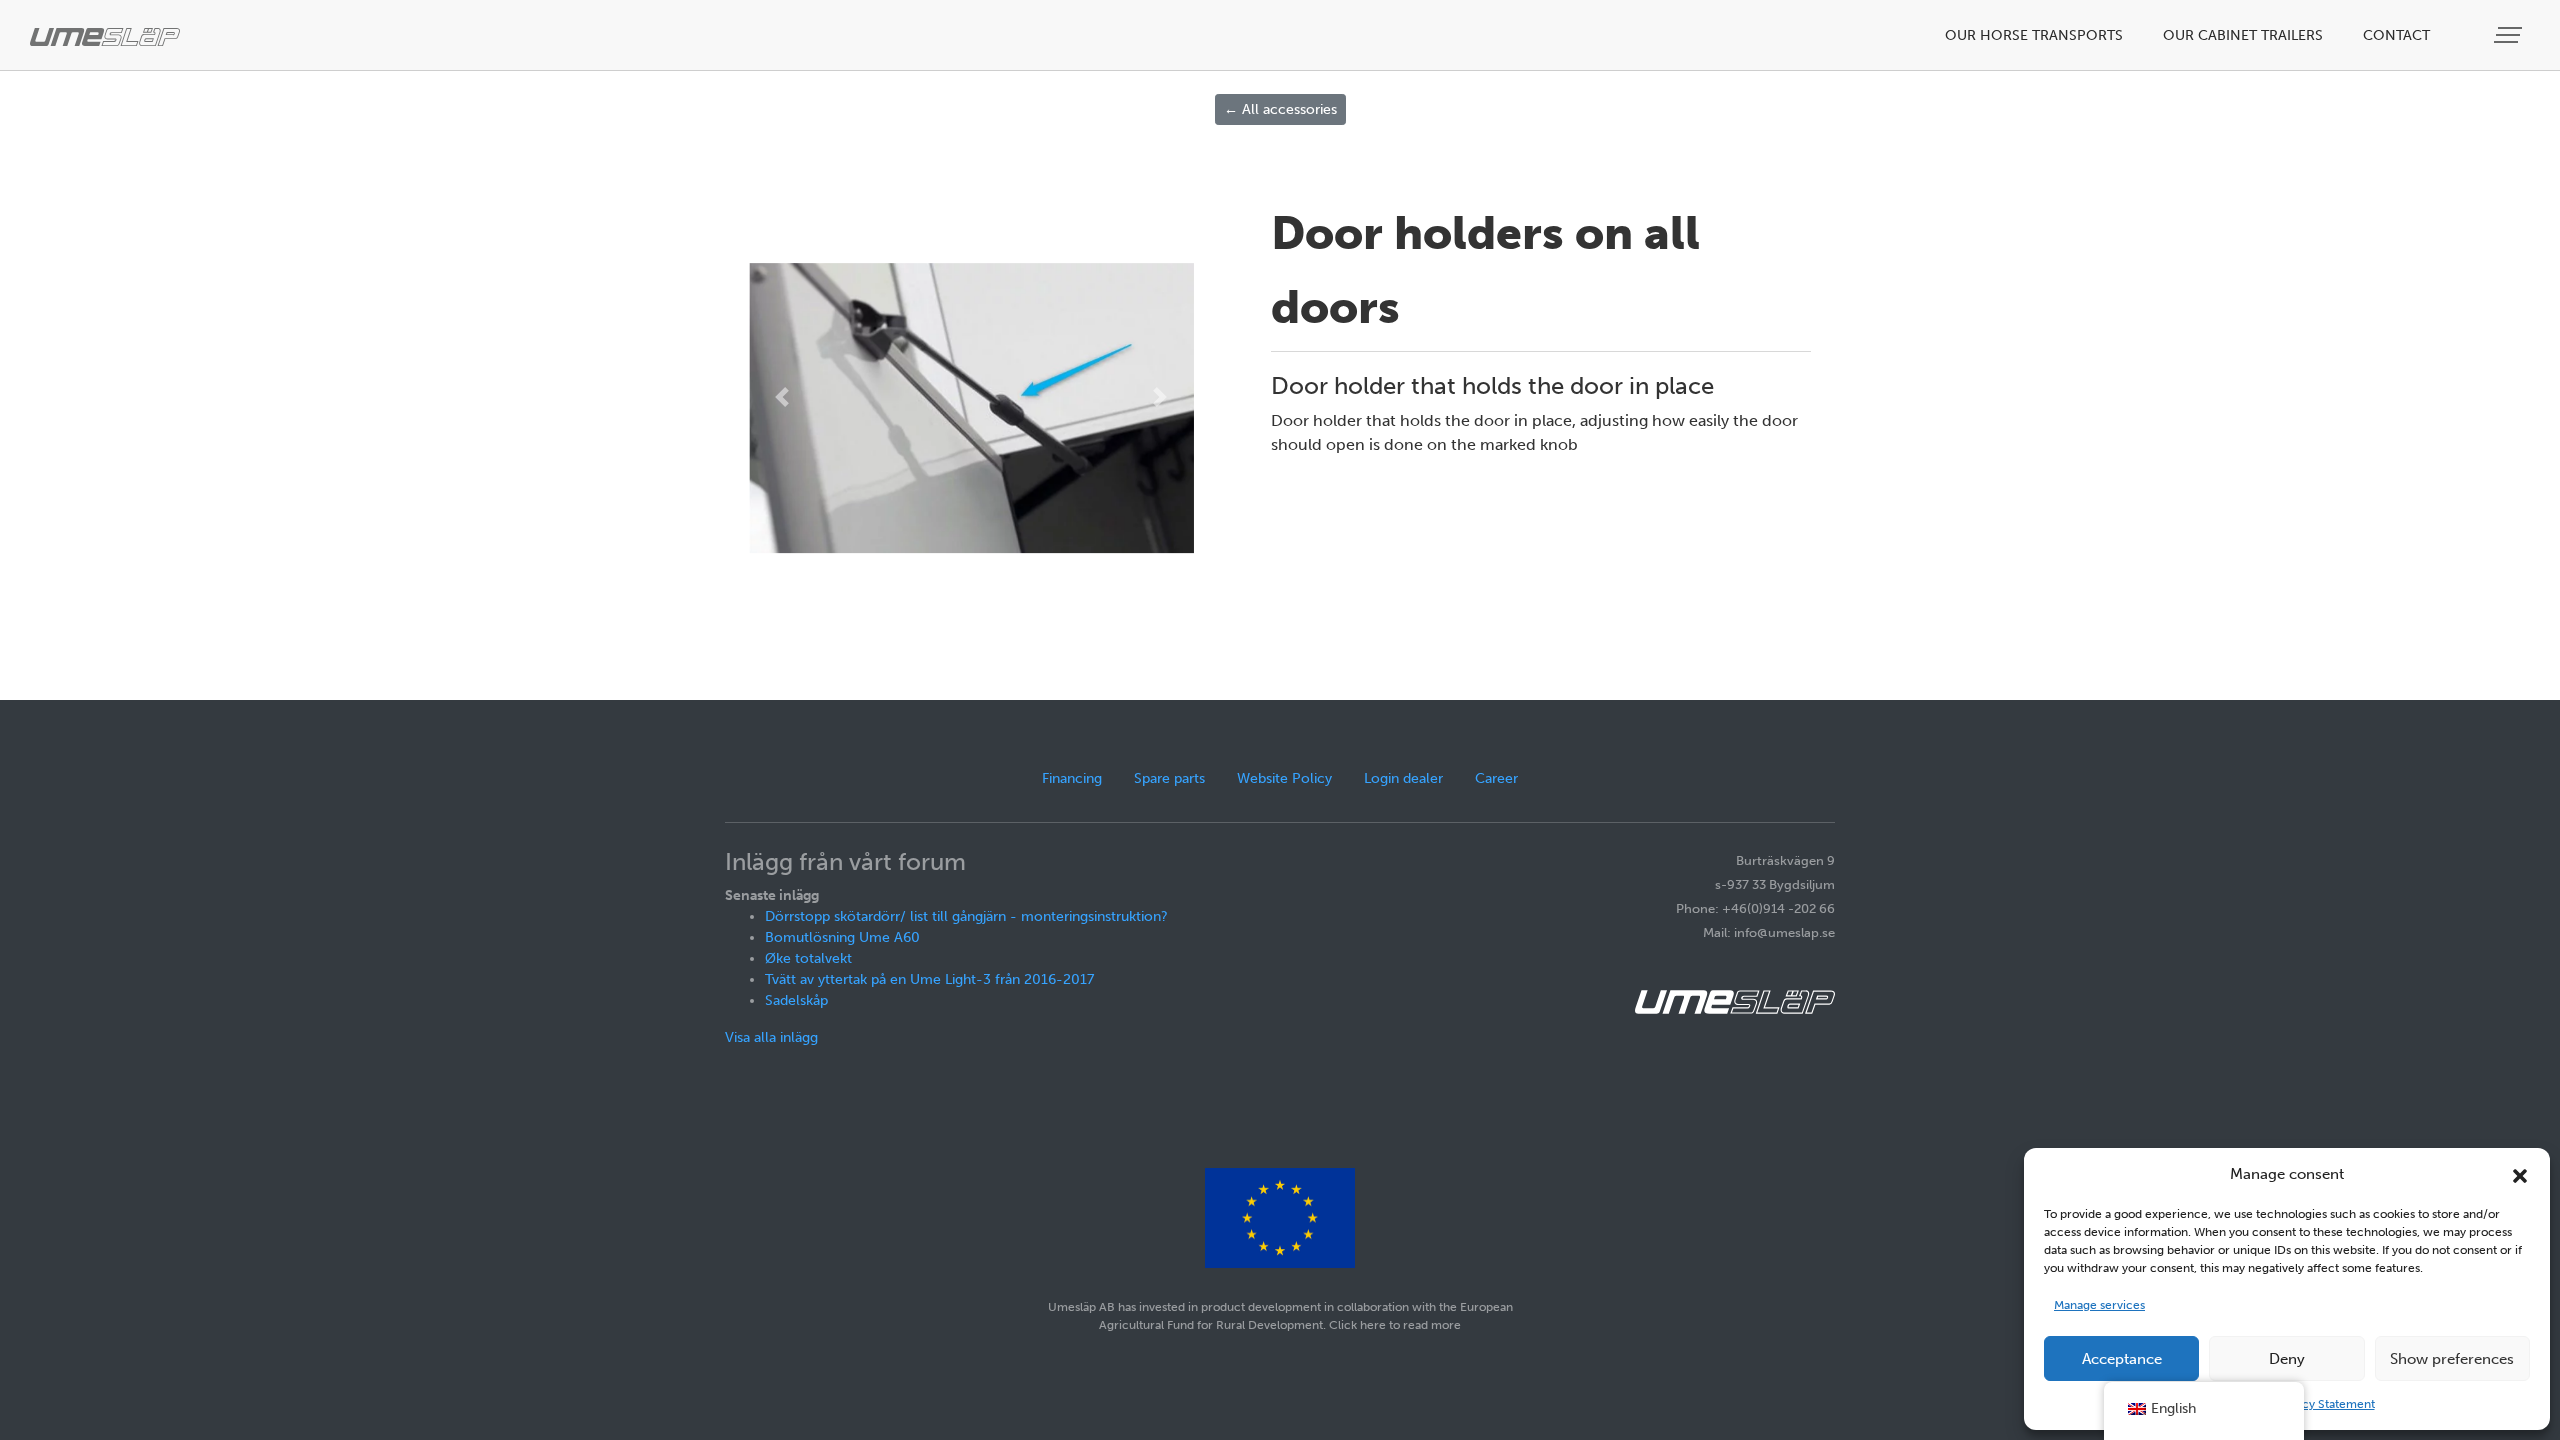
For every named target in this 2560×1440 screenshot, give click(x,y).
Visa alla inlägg (771, 1037)
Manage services (2099, 1305)
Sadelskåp (796, 1000)
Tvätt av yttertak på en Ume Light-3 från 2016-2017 (929, 979)
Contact (2396, 35)
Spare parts (1169, 778)
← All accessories (1280, 109)
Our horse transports (2034, 35)
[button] (2520, 1174)
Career (1496, 778)
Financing (1072, 778)
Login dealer (1403, 778)
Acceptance (2122, 1359)
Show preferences (2452, 1359)
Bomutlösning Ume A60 (842, 937)
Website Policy (1284, 778)
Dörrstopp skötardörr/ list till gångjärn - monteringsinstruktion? (966, 916)
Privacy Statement (2325, 1404)
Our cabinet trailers (2243, 35)
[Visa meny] (2510, 35)
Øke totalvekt (808, 958)
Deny (2287, 1359)
